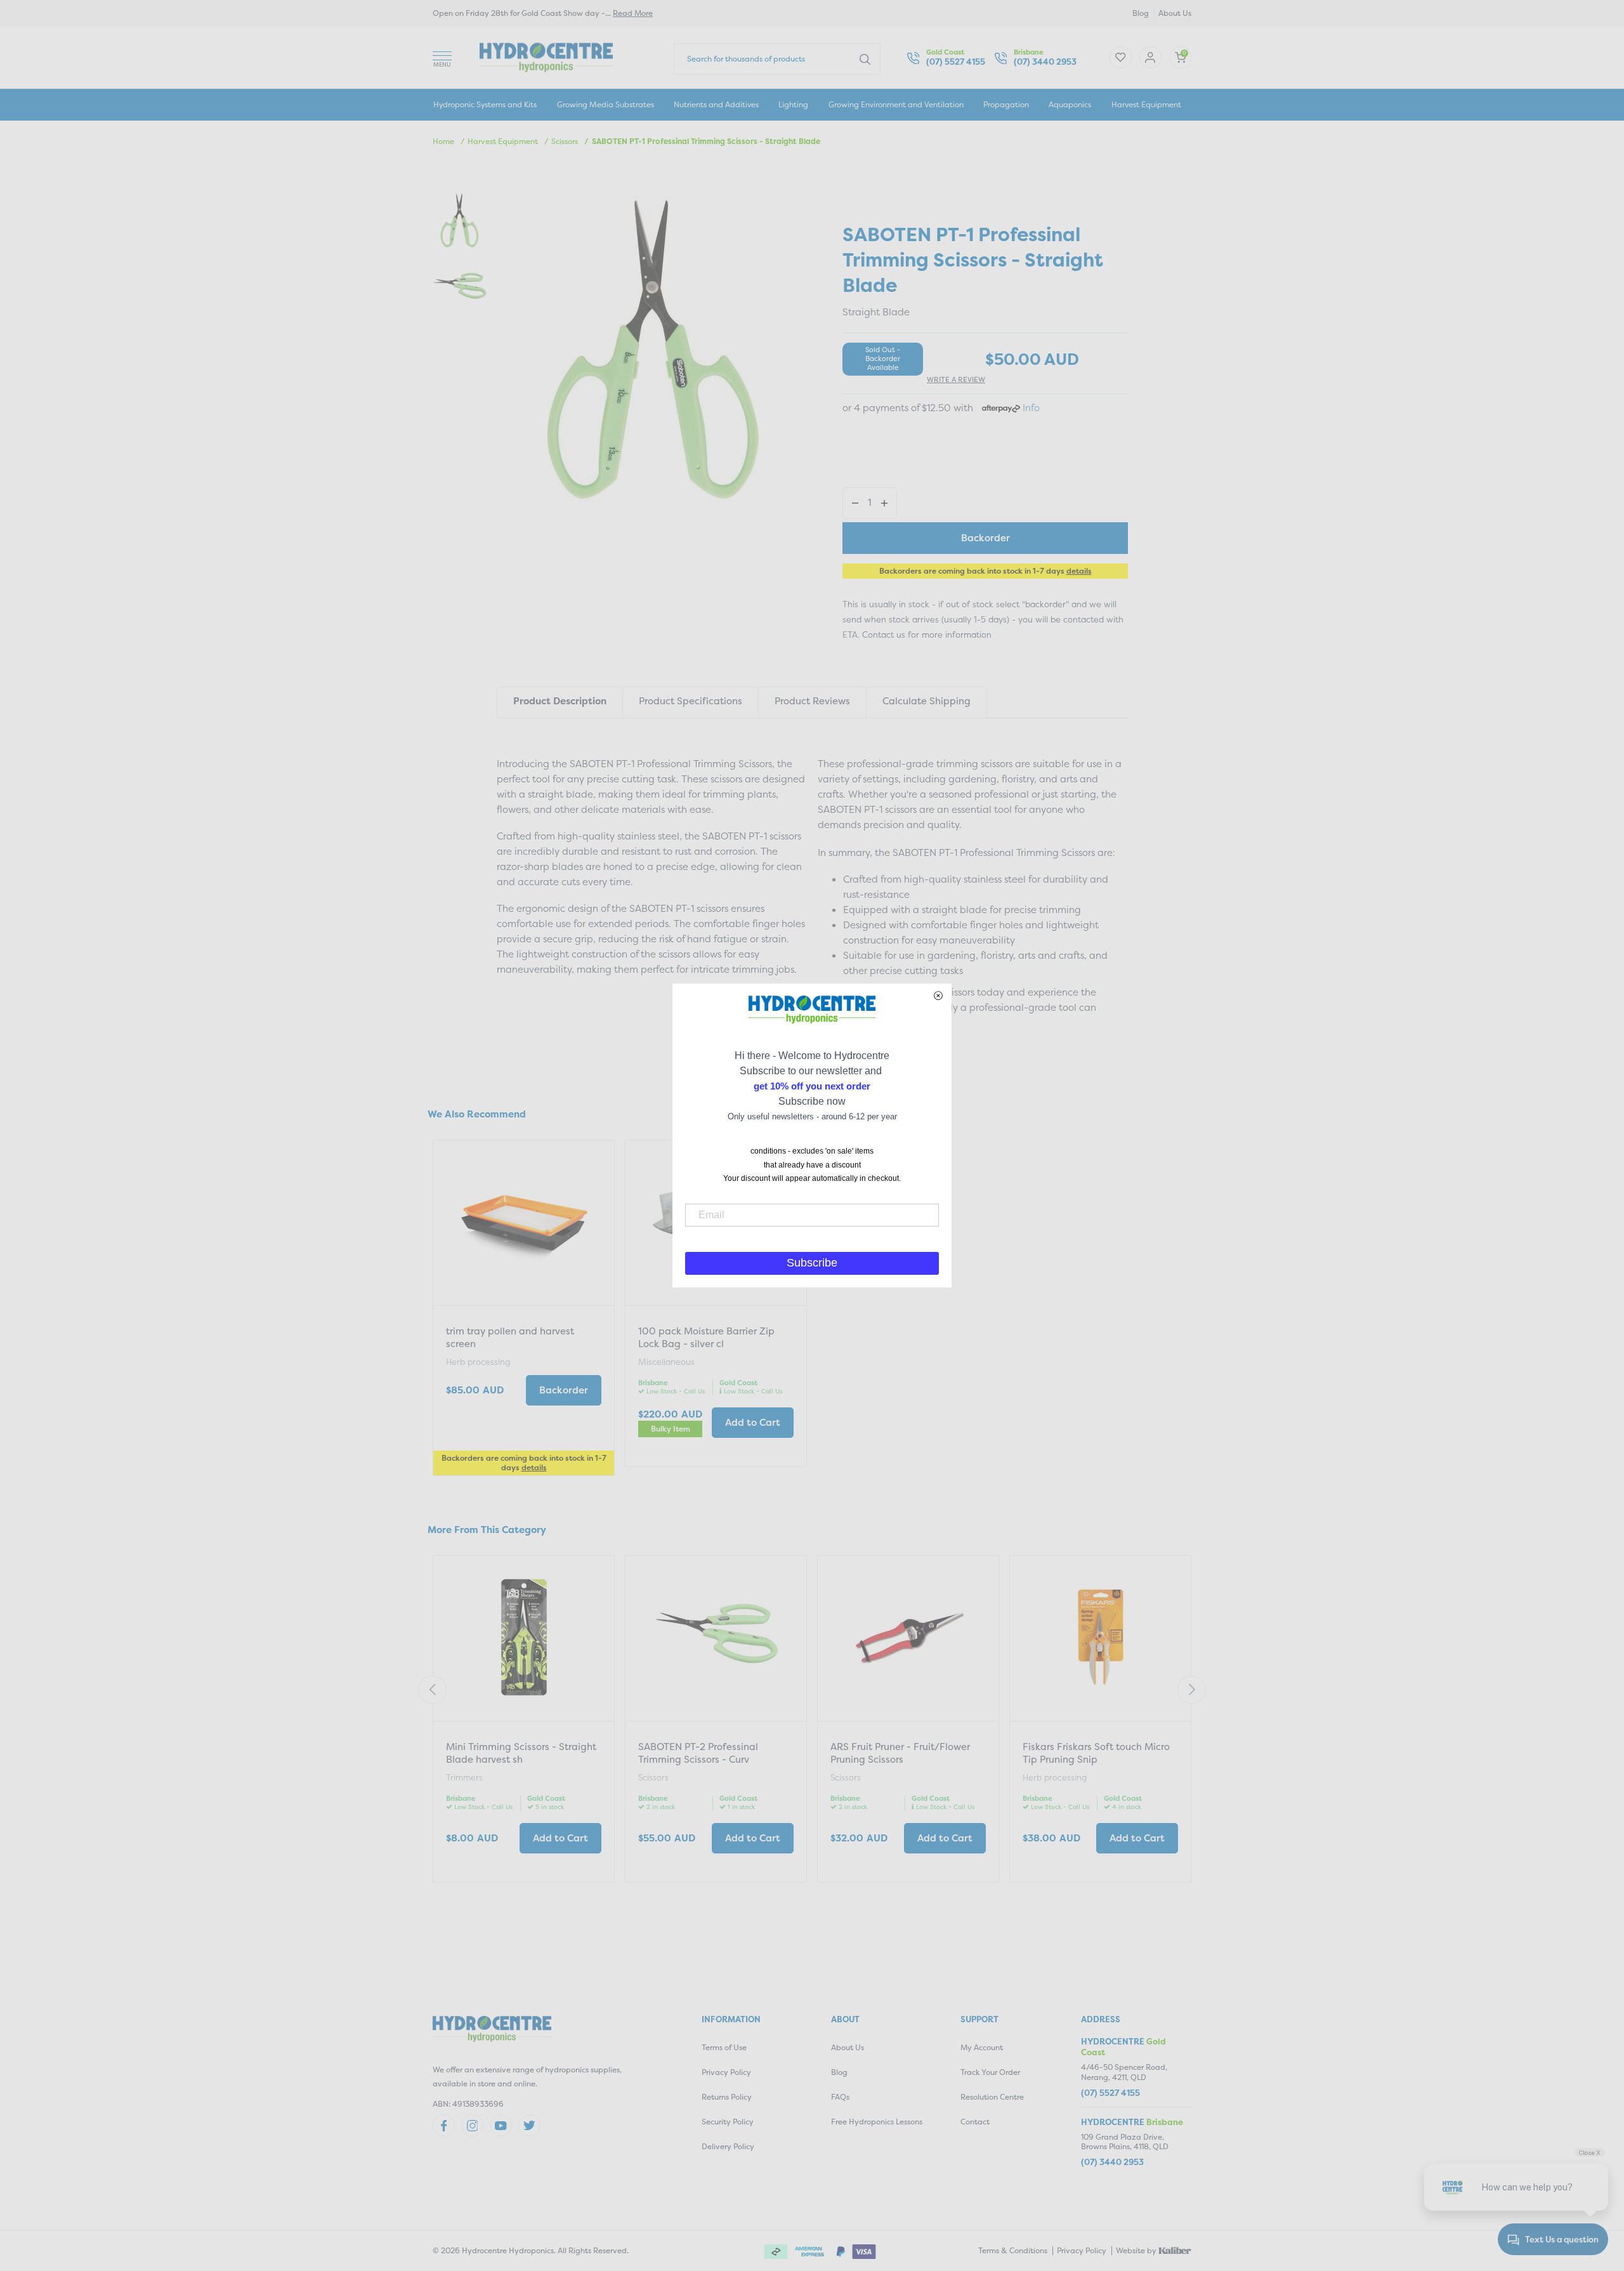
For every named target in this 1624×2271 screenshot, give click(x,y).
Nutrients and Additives (716, 104)
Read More (633, 13)
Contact (975, 2122)
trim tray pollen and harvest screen (510, 1337)
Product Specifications (691, 701)
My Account (982, 2047)
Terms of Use (724, 2047)
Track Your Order (990, 2072)
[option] (524, 1309)
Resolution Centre (992, 2097)
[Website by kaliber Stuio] (1175, 2249)
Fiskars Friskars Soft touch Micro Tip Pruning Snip (1096, 1753)
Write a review (956, 380)
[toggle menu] (442, 57)
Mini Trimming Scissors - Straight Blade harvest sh (521, 1753)
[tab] (560, 702)
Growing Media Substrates (606, 104)
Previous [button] (432, 1690)
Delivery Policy (728, 2146)
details (1079, 571)
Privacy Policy (726, 2072)
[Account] (1121, 57)
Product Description (560, 701)
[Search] (865, 58)
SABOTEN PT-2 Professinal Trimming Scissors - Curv (698, 1753)
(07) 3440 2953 (1045, 62)
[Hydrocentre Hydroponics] (546, 56)
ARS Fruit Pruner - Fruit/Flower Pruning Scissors (900, 1753)
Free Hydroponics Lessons (877, 2122)
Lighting (793, 104)
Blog (1141, 13)
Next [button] (1192, 1690)
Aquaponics (1070, 104)
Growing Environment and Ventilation (896, 104)
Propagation (1006, 104)
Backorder (986, 538)
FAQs (840, 2097)
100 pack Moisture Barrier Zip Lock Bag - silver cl (706, 1337)
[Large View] (460, 221)
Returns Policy (727, 2097)
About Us (1175, 13)
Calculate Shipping (927, 701)
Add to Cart (753, 1422)
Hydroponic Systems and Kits (485, 104)
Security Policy (728, 2122)
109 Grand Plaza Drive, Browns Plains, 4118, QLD (1125, 2142)
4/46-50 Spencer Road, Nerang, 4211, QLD (1124, 2072)
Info (1031, 408)
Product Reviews (812, 701)
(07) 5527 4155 (956, 62)
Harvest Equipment (1146, 104)
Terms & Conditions (1013, 2250)
